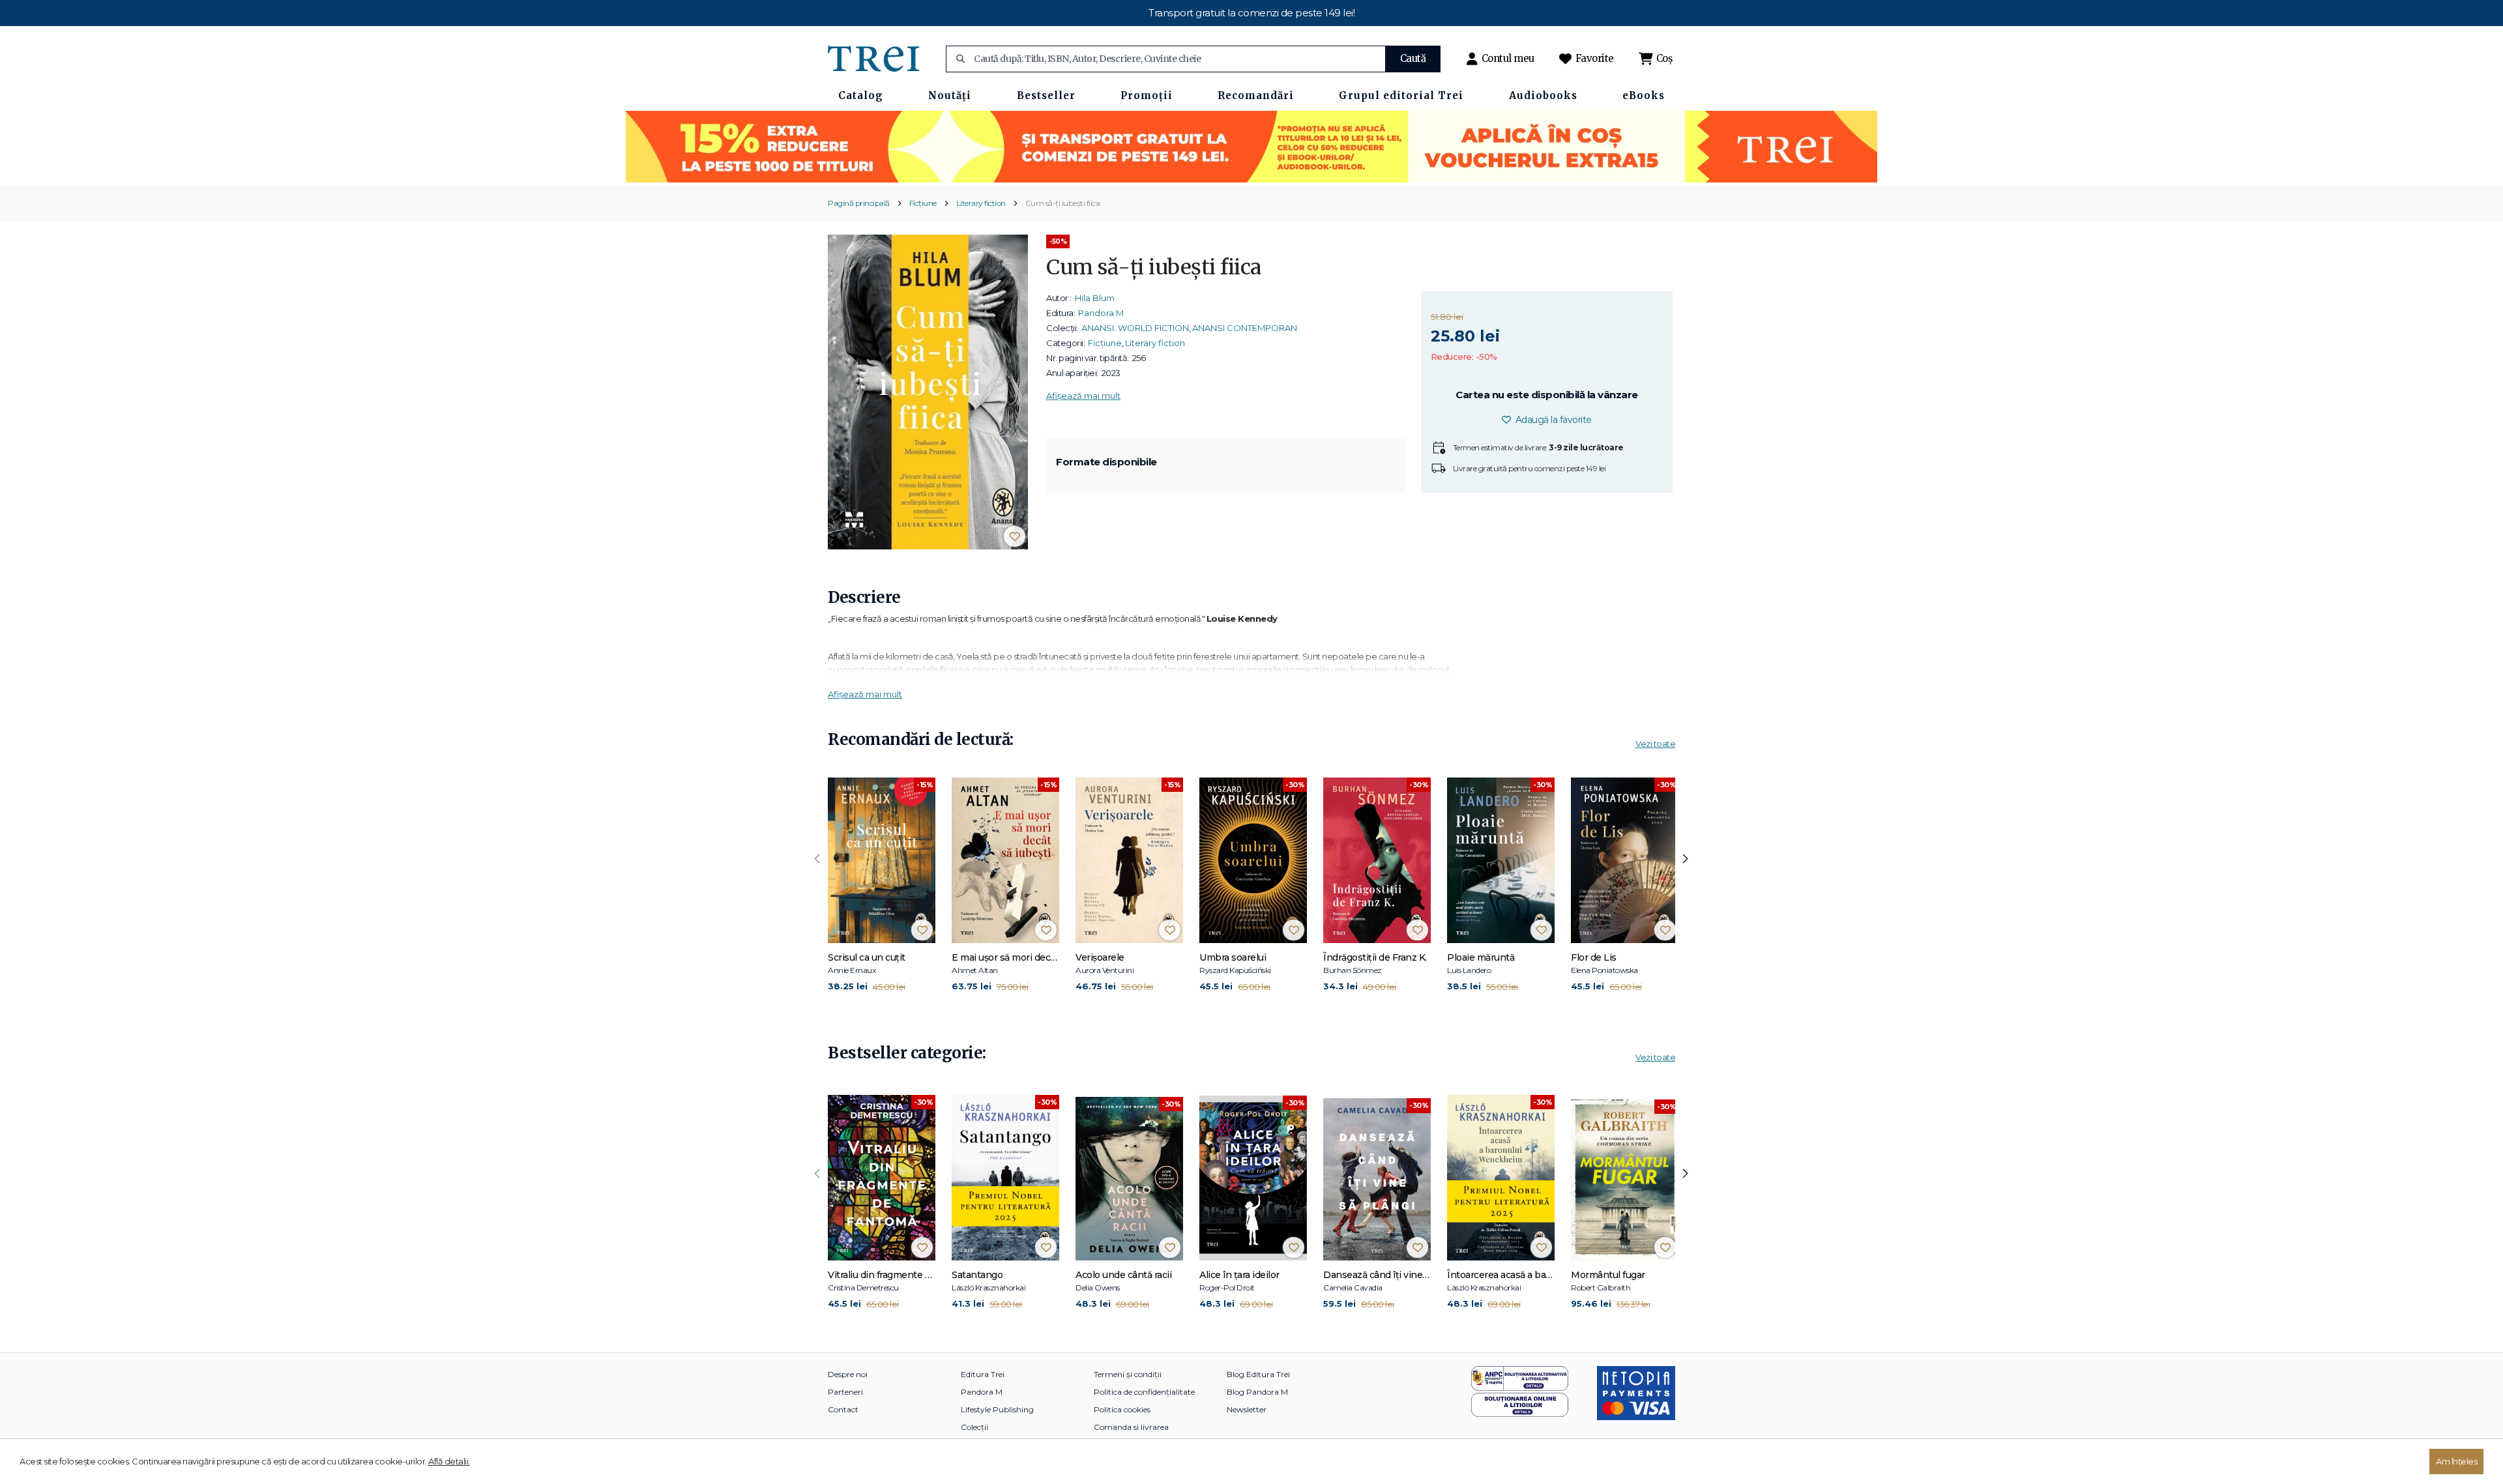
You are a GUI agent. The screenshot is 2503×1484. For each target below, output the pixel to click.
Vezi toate (1655, 744)
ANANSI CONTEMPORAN (1245, 328)
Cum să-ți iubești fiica (1063, 203)
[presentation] (817, 859)
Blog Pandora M (1257, 1392)
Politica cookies (1122, 1409)
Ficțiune (923, 203)
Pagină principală (859, 203)
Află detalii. (449, 1461)
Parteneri (845, 1392)
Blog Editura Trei (1258, 1374)
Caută (1413, 58)
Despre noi (848, 1374)
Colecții (974, 1427)
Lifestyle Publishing (997, 1409)
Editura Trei (983, 1374)
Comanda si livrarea (1131, 1427)
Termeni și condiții (1128, 1374)
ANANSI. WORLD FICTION (1135, 328)
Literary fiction (981, 203)
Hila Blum (1095, 298)
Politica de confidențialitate (1144, 1392)
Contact (843, 1409)
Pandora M (1101, 313)
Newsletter (1247, 1409)
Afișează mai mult (1083, 396)
